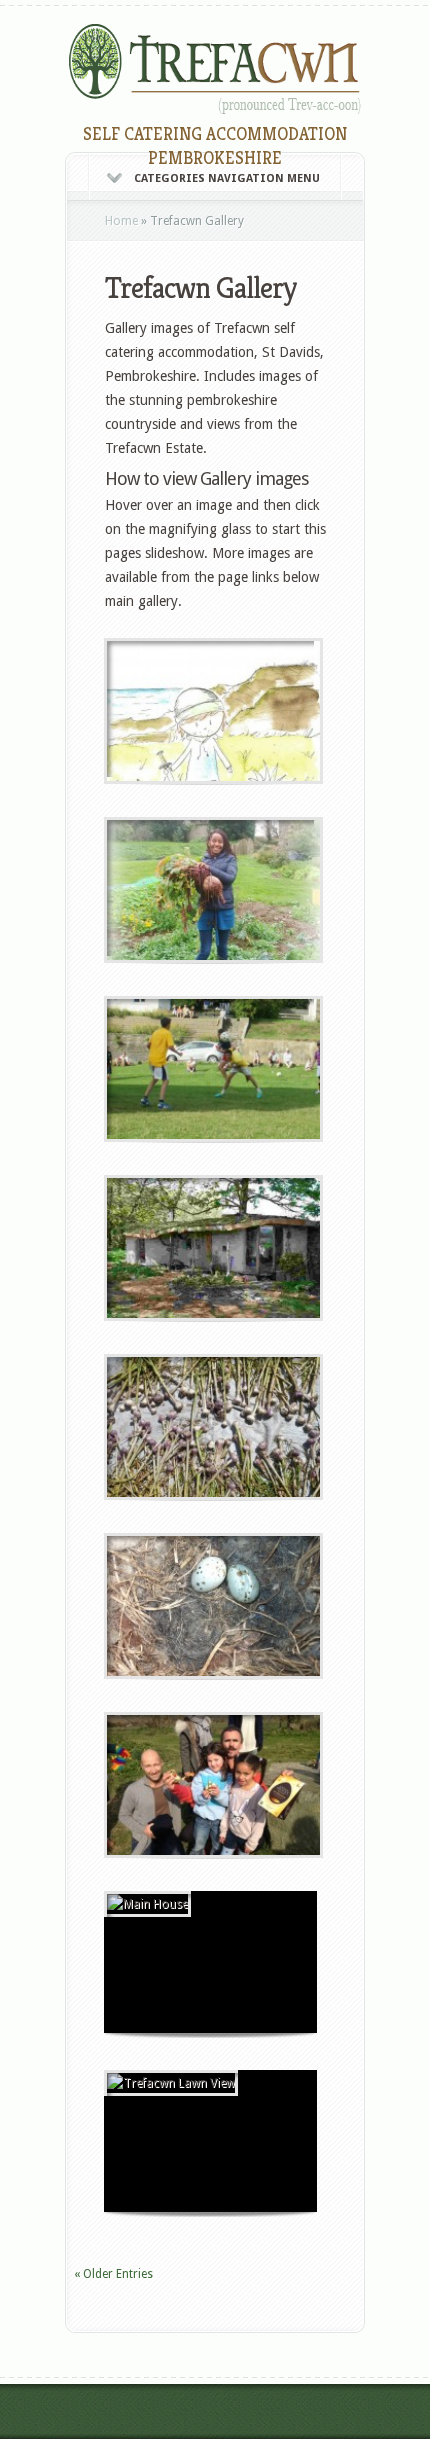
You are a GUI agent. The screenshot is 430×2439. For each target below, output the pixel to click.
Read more (262, 709)
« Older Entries (113, 2274)
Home (121, 221)
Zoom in (165, 709)
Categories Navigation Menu (227, 178)
